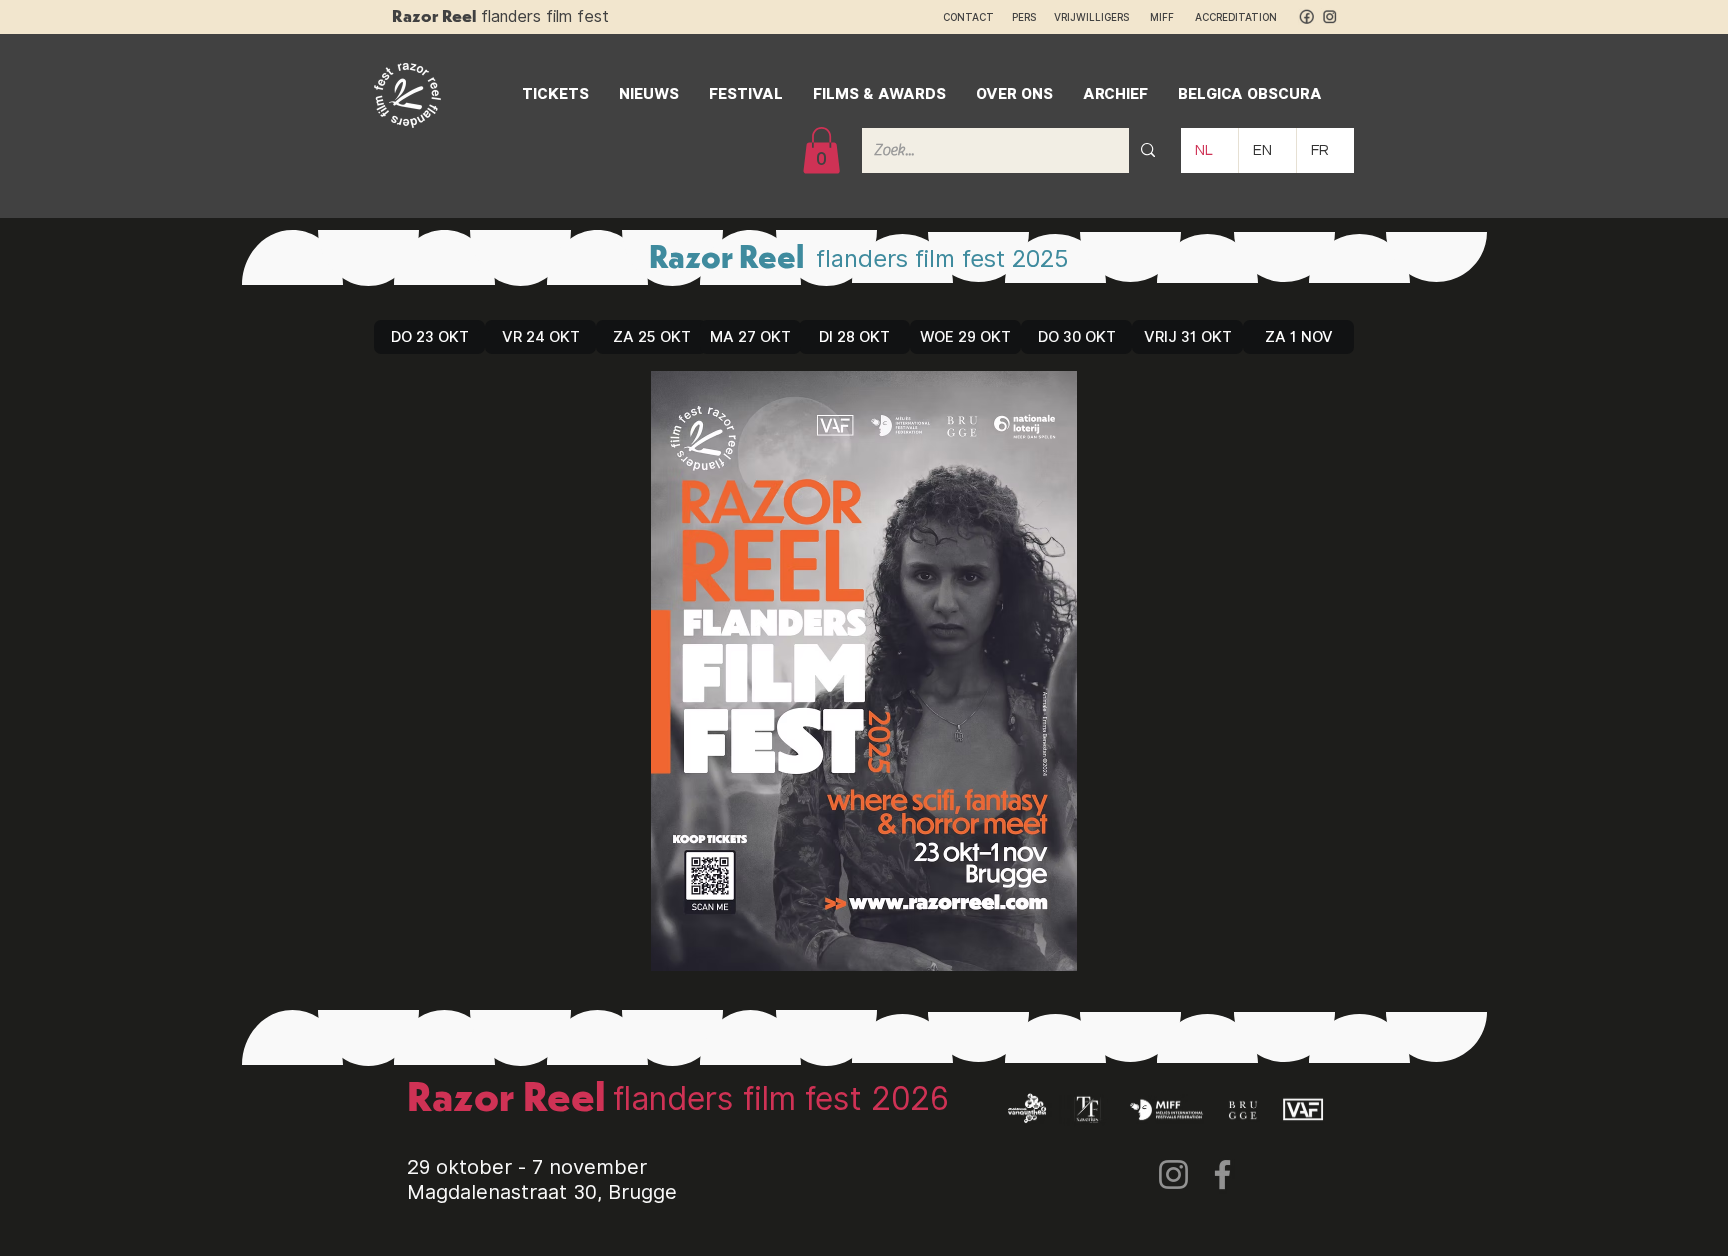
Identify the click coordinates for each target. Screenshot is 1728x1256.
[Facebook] (1222, 1174)
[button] (821, 150)
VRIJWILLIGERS (1091, 17)
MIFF (1171, 17)
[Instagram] (1173, 1174)
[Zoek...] (1148, 150)
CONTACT (968, 17)
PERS (1024, 17)
